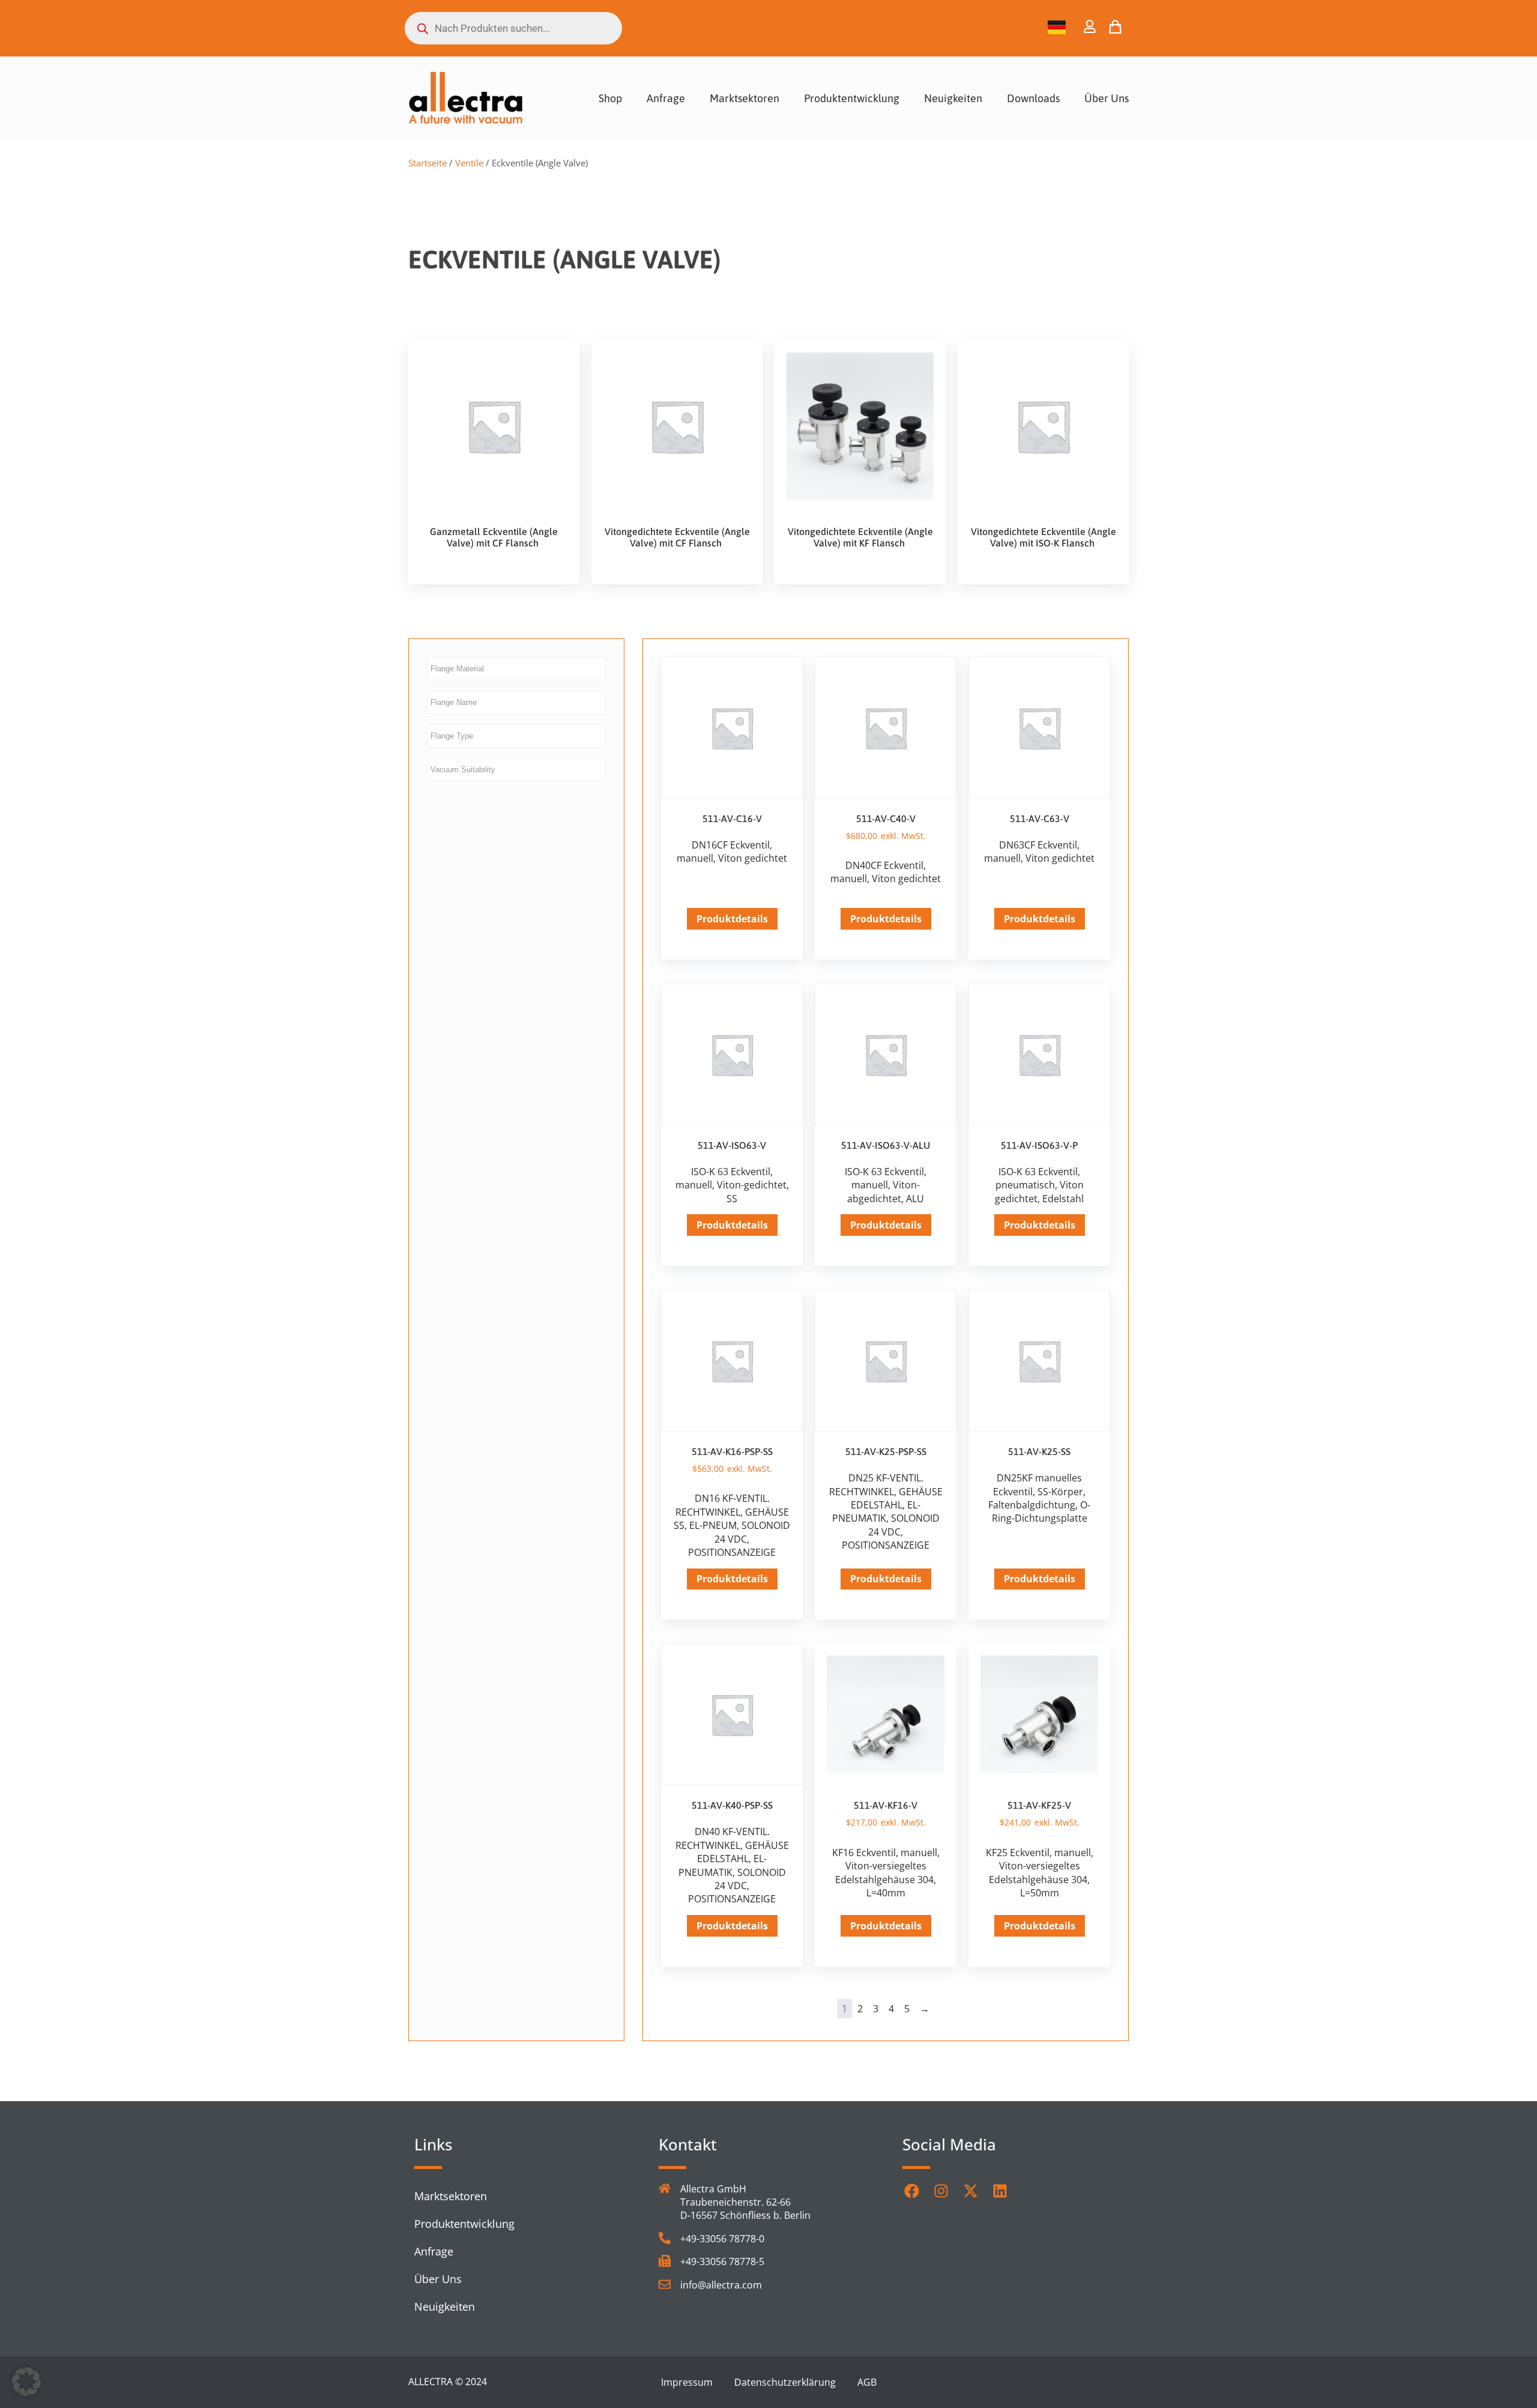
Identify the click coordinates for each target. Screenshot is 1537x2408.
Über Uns (1107, 98)
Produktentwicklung (852, 98)
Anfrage (666, 98)
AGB (867, 2382)
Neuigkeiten (953, 98)
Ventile (469, 163)
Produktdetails (732, 919)
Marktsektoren (744, 98)
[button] (26, 2382)
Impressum (687, 2382)
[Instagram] (941, 2191)
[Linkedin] (1000, 2191)
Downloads (1033, 98)
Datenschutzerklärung (785, 2382)
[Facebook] (911, 2191)
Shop (610, 98)
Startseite (427, 163)
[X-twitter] (970, 2191)
